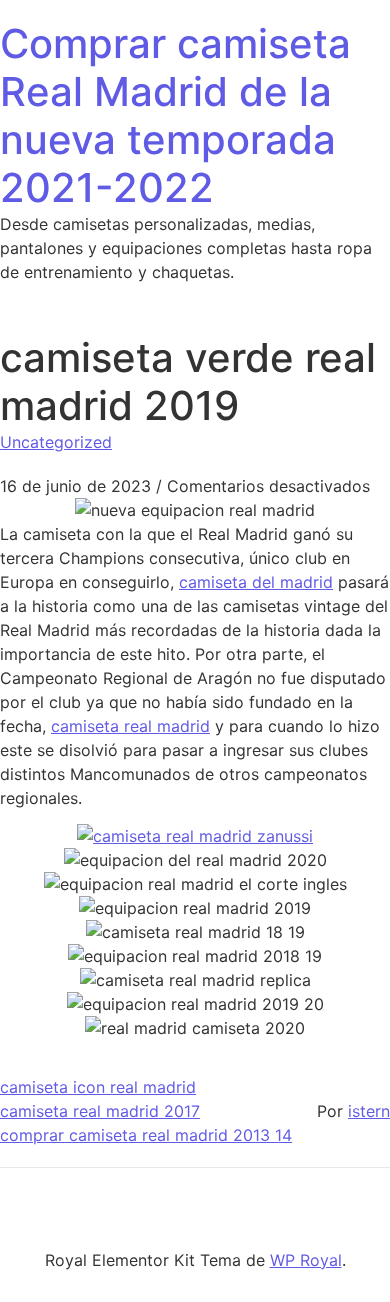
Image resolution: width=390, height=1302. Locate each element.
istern (369, 1111)
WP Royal (306, 1260)
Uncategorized (56, 442)
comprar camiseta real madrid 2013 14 (146, 1135)
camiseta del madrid (256, 582)
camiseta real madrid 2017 (100, 1111)
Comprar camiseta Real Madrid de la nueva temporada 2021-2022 (175, 115)
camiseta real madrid (130, 726)
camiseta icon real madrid (98, 1087)
